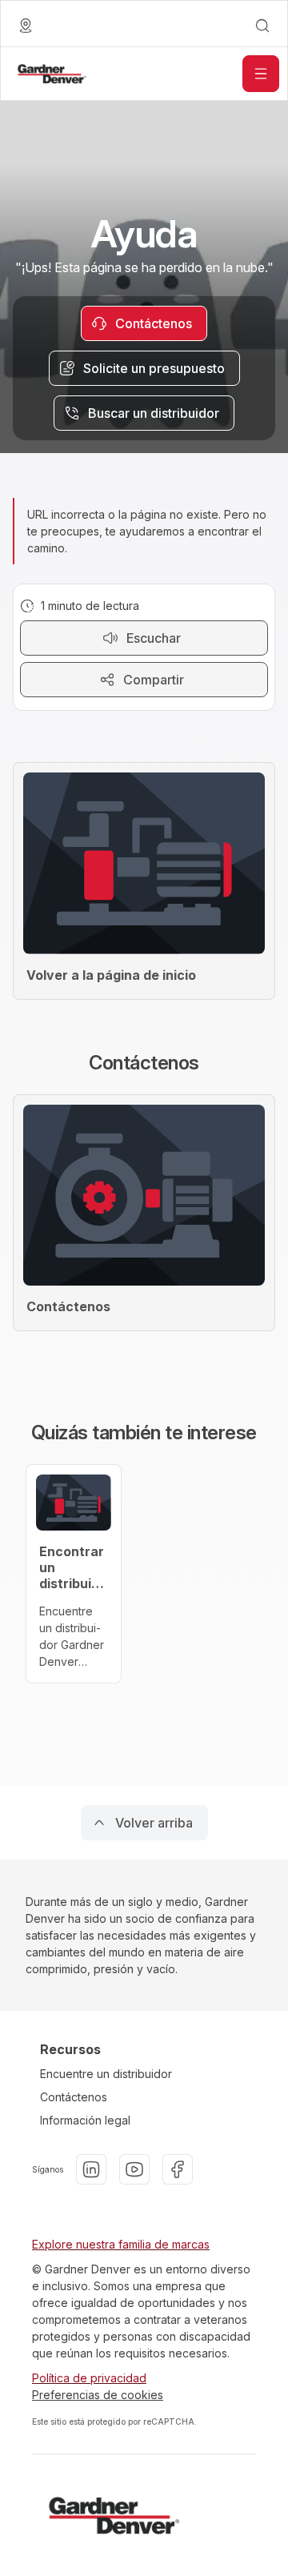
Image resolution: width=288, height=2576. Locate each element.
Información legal (85, 2120)
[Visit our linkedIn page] (91, 2169)
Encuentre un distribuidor (106, 2074)
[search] (262, 26)
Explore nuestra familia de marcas (121, 2244)
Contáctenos (74, 2097)
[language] (26, 26)
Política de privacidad (89, 2378)
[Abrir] (261, 74)
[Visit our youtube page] (134, 2169)
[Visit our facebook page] (178, 2169)
